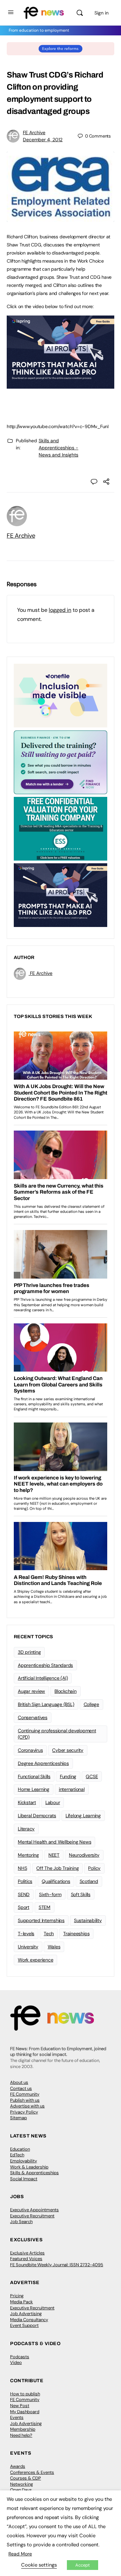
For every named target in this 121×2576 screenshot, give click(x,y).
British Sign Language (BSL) (46, 1704)
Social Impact (24, 2179)
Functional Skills (34, 1776)
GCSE (92, 1776)
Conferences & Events (32, 2472)
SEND (24, 1894)
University (28, 1947)
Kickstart (27, 1802)
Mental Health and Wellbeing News (54, 1842)
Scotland (89, 1881)
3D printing (29, 1652)
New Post (20, 2406)
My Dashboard (25, 2412)
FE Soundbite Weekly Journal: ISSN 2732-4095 (57, 2265)
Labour (53, 1802)
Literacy (26, 1829)
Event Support (24, 2325)
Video (16, 2362)
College (91, 1704)
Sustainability (88, 1920)
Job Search (21, 2222)
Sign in (102, 13)
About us (19, 2082)
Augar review (31, 1691)
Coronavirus (30, 1750)
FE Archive (34, 132)
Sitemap (18, 2118)
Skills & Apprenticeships (34, 2173)
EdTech (17, 2155)
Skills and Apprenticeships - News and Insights (58, 448)
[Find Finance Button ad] (61, 762)
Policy (94, 1868)
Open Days (21, 2490)
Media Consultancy (29, 2320)
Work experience (35, 1960)
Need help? (21, 2435)
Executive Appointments (34, 2210)
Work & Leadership (29, 2167)
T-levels (26, 1934)
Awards (18, 2466)
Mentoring (28, 1855)
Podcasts (20, 2357)
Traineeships (76, 1934)
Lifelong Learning (83, 1816)
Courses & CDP (26, 2478)
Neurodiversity (84, 1855)
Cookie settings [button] (39, 2565)
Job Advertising (26, 2314)
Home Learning (34, 1789)
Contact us (21, 2088)
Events (17, 2417)
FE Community (25, 2094)
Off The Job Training (57, 1868)
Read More (20, 2554)
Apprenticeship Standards (45, 1665)
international (72, 1789)
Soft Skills (81, 1894)
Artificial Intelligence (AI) (43, 1678)
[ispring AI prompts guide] (61, 385)
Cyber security (68, 1750)
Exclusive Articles (27, 2253)
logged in (60, 610)
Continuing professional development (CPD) (57, 1734)
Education (20, 2149)
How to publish (25, 2394)
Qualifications (56, 1881)
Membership (23, 2429)
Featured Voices (26, 2259)
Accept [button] (83, 2565)
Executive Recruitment (32, 2216)
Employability (24, 2161)
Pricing (17, 2296)
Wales (54, 1947)
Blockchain (66, 1691)
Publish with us (25, 2100)
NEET (54, 1855)
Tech (49, 1934)
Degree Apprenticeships (43, 1763)
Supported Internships (41, 1920)
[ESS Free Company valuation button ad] (61, 828)
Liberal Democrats (37, 1816)
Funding (68, 1776)
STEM (45, 1907)
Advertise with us (27, 2106)
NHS (22, 1868)
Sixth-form (50, 1894)
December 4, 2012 (43, 140)
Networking (22, 2484)
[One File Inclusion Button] (61, 695)
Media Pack (22, 2302)
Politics (25, 1881)
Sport (24, 1907)
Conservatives (33, 1717)
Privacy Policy (24, 2112)
